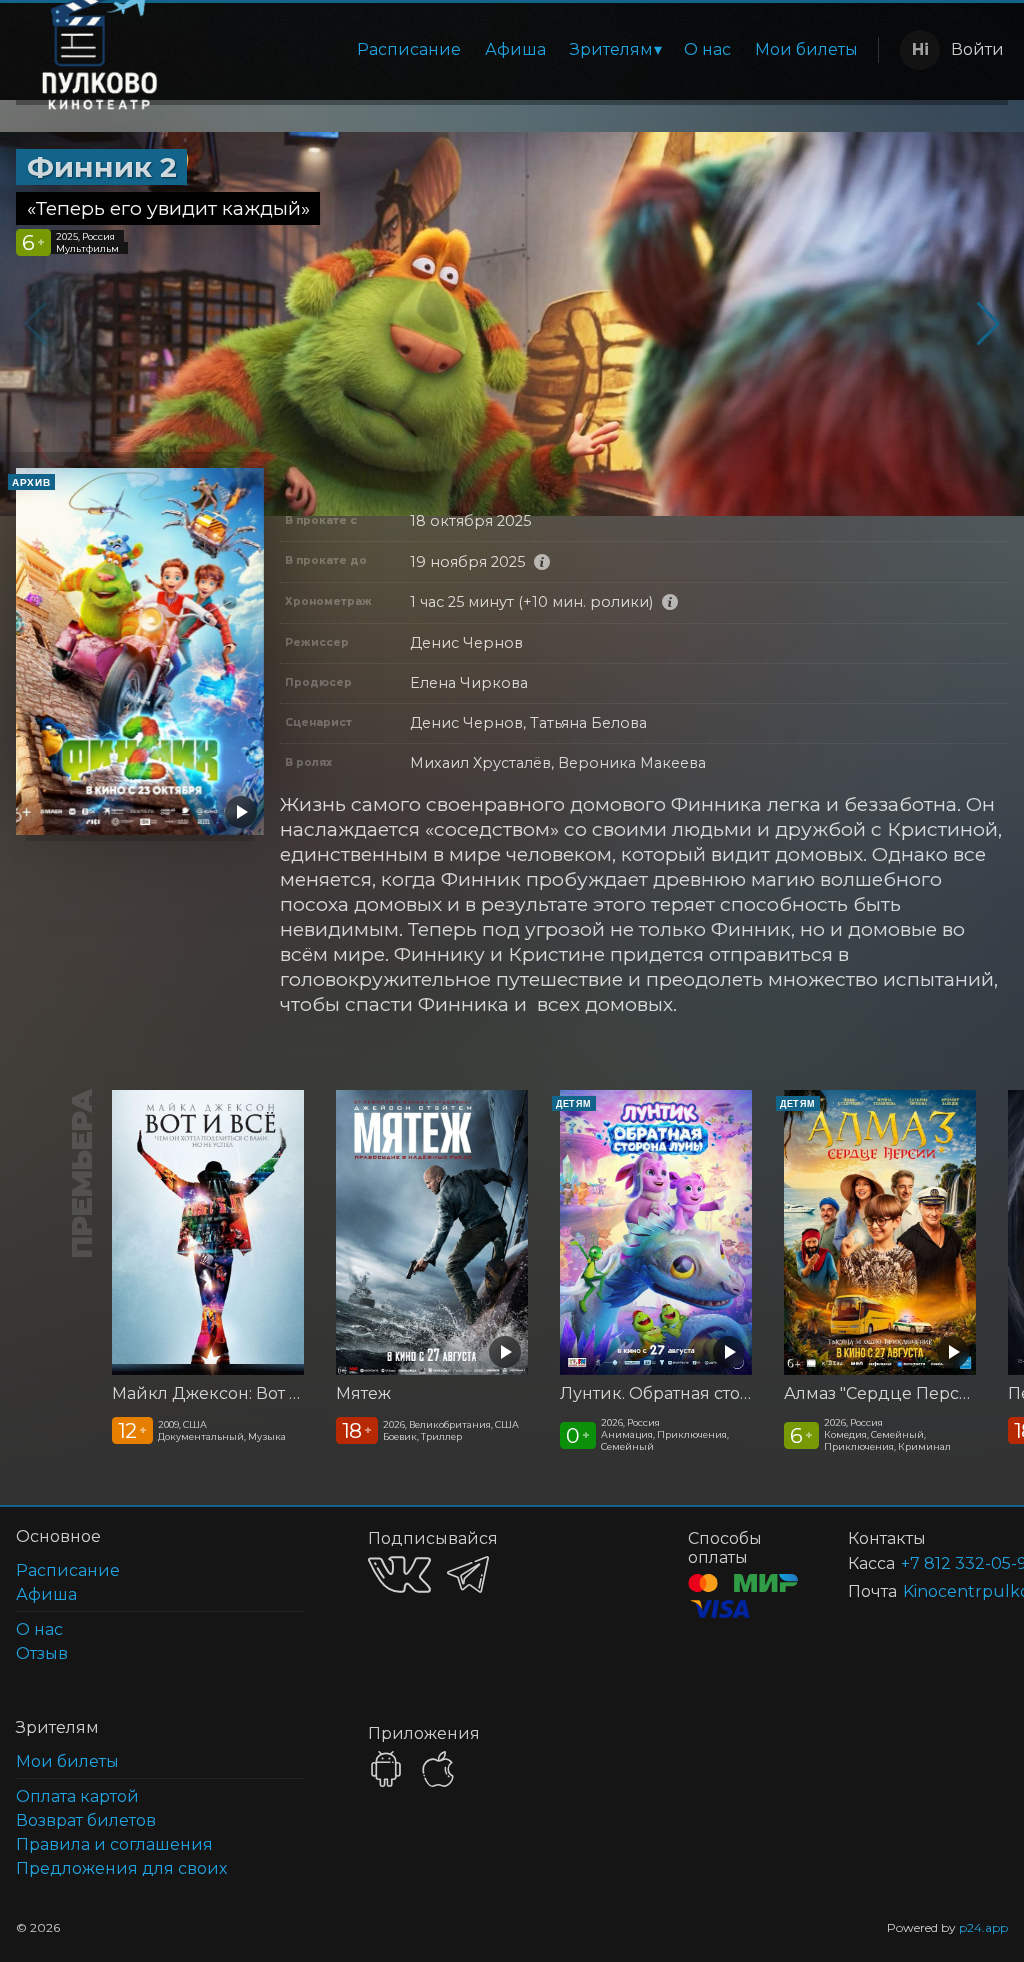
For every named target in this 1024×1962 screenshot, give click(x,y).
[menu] (535, 50)
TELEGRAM (468, 1574)
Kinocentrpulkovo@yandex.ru (931, 1591)
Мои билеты (806, 49)
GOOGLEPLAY (386, 1769)
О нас (707, 49)
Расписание (409, 49)
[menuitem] (409, 50)
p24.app (983, 1927)
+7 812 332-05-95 (930, 1563)
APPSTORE (438, 1769)
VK (399, 1574)
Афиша (515, 49)
